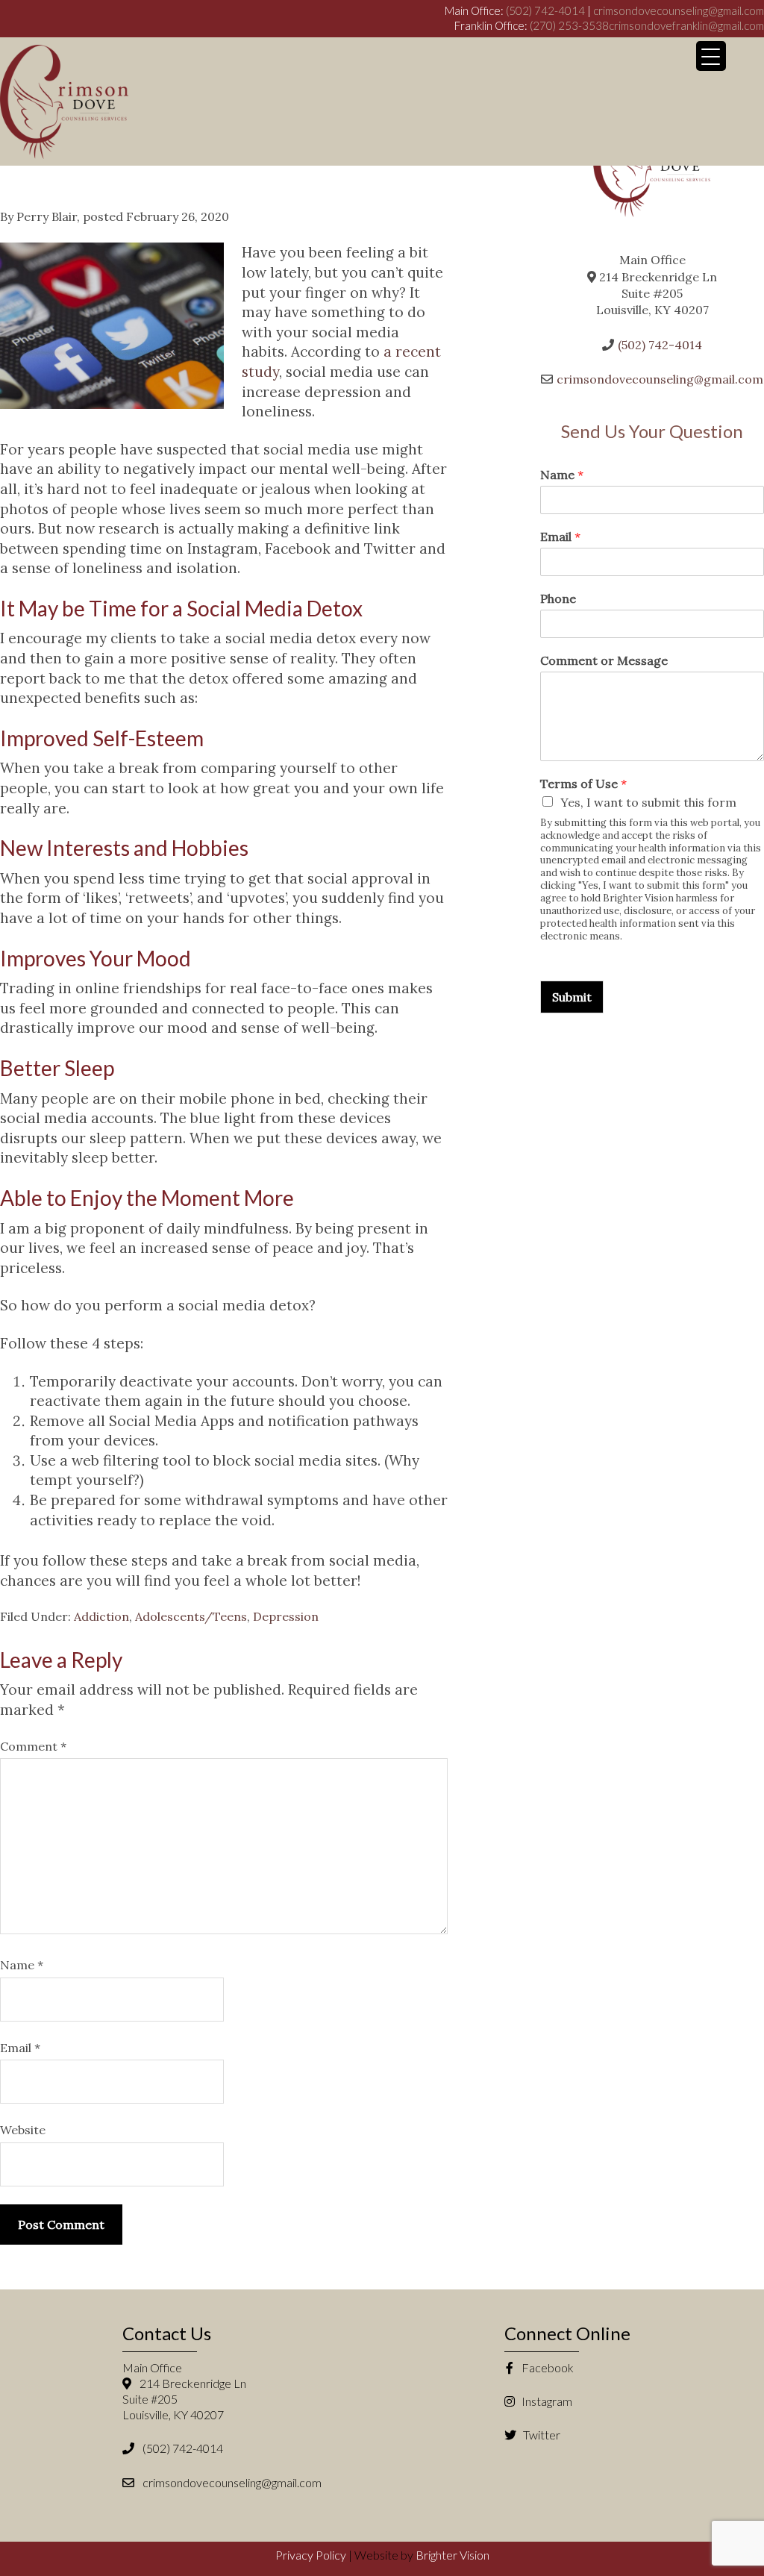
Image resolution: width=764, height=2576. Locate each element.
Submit (572, 997)
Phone (558, 598)
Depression (286, 1616)
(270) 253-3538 (569, 25)
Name (22, 1965)
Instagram (546, 2401)
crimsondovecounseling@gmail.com (679, 10)
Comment (33, 1746)
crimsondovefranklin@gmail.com (686, 25)
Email (20, 2048)
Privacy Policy (311, 2555)
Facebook (547, 2367)
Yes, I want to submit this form (648, 802)
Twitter (541, 2435)
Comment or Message (604, 660)
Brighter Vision (453, 2555)
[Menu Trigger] (711, 56)
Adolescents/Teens (191, 1616)
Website (23, 2130)
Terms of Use (583, 784)
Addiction (101, 1616)
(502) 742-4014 (545, 10)
